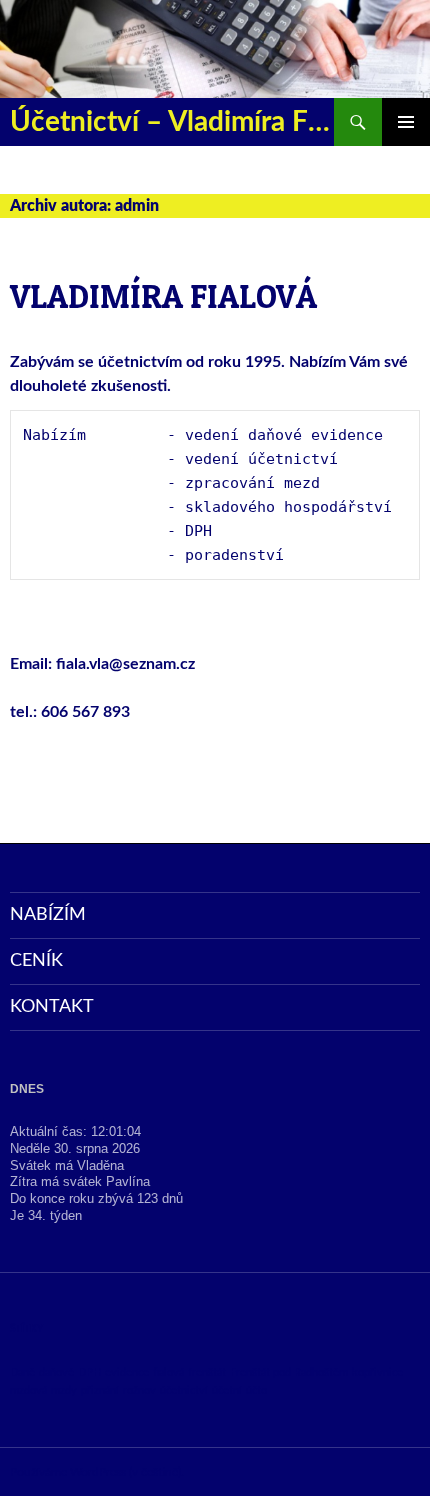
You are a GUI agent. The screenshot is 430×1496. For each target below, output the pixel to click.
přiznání (100, 1390)
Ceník (36, 961)
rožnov (139, 1390)
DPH (89, 1372)
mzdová (28, 1390)
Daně (22, 1372)
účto (256, 1390)
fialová (168, 1372)
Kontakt (52, 1007)
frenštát (207, 1372)
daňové (56, 1372)
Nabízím (48, 915)
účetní (227, 1390)
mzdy (64, 1390)
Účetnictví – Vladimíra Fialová (172, 122)
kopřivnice (377, 1372)
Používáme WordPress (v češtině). (97, 1472)
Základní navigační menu (406, 122)
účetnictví (184, 1390)
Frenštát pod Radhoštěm (289, 1372)
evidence (127, 1372)
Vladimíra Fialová (163, 296)
